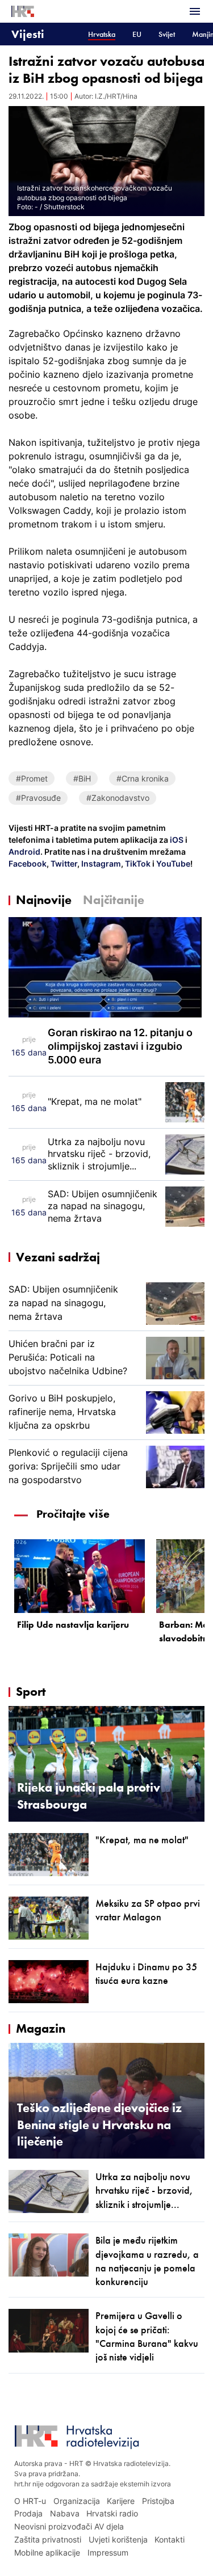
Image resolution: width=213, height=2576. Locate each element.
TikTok (137, 863)
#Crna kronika (143, 778)
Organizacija (77, 2501)
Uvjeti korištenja (118, 2539)
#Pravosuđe (38, 798)
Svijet (167, 34)
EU (137, 34)
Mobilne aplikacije (47, 2552)
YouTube (172, 863)
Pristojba (158, 2501)
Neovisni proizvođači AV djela (69, 2526)
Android (24, 852)
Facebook (28, 863)
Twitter (63, 863)
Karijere (121, 2501)
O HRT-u (30, 2501)
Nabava (65, 2513)
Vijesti (28, 34)
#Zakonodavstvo (118, 798)
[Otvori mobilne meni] (195, 11)
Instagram (100, 863)
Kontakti (170, 2539)
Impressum (108, 2552)
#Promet (32, 778)
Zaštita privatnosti (48, 2539)
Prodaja (28, 2513)
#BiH (82, 778)
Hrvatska (102, 34)
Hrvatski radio (112, 2513)
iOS (177, 840)
